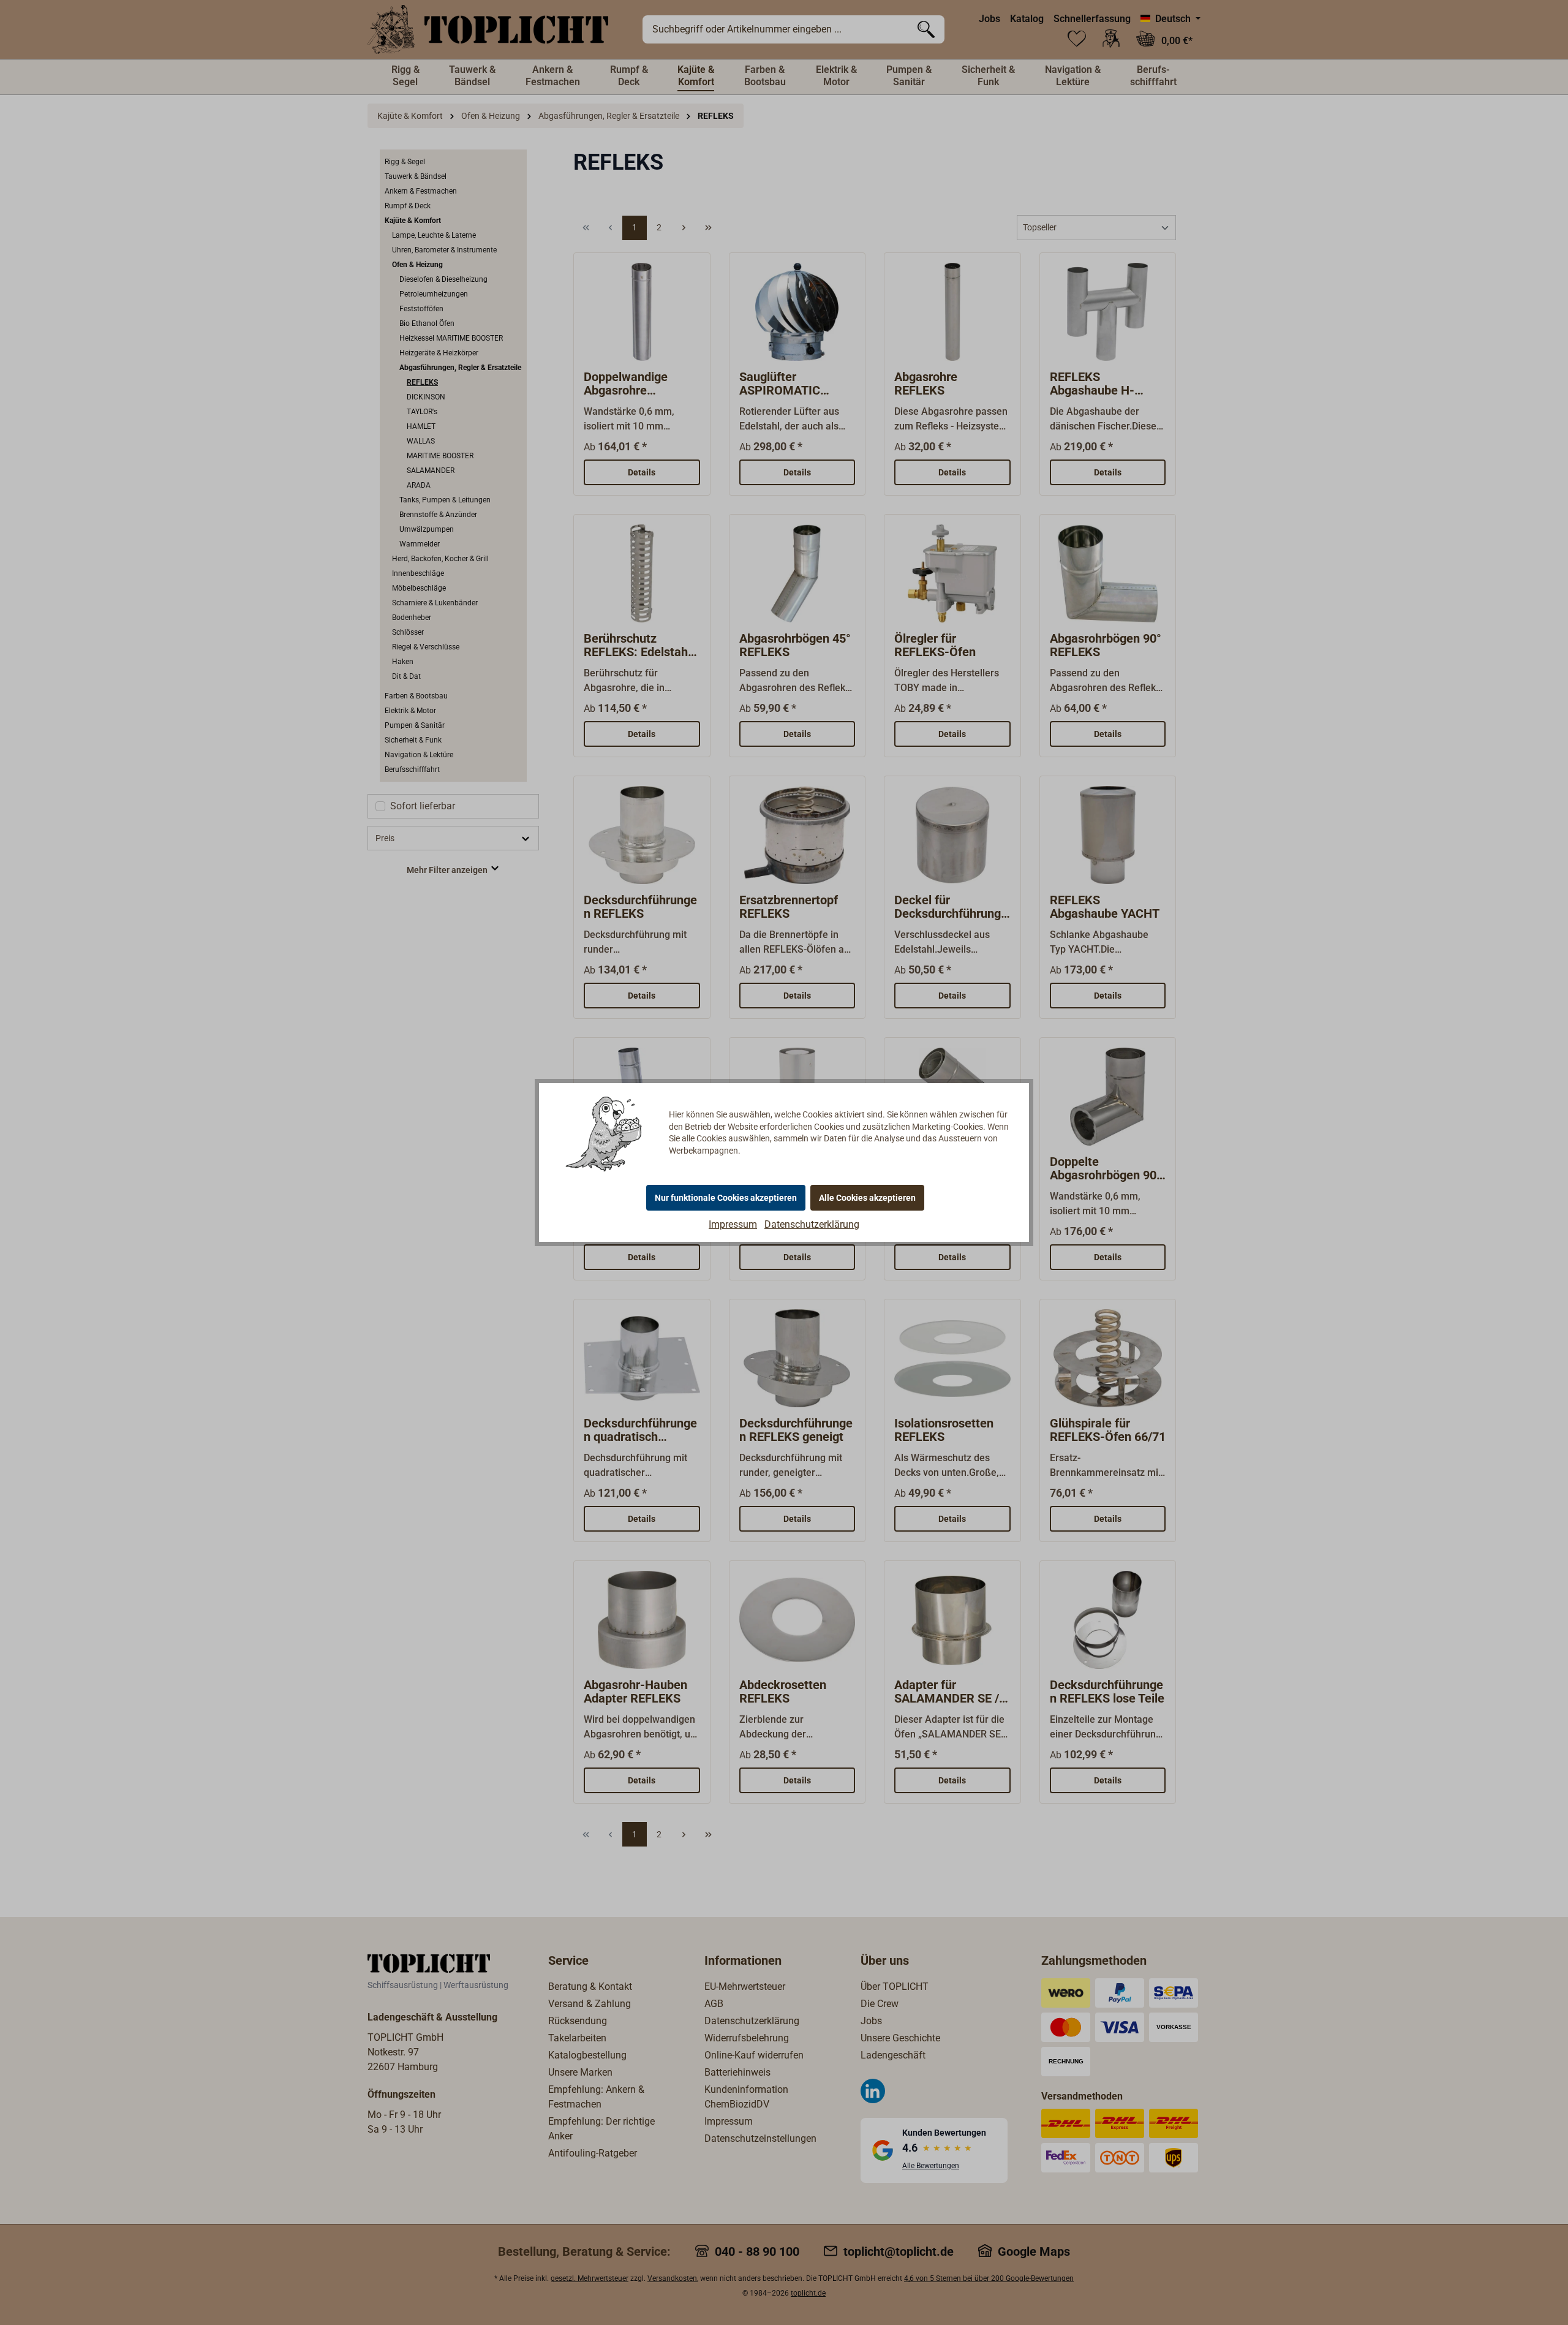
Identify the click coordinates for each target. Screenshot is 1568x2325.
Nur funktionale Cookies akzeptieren (726, 1198)
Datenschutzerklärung (812, 1224)
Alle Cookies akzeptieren (867, 1198)
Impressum (733, 1224)
